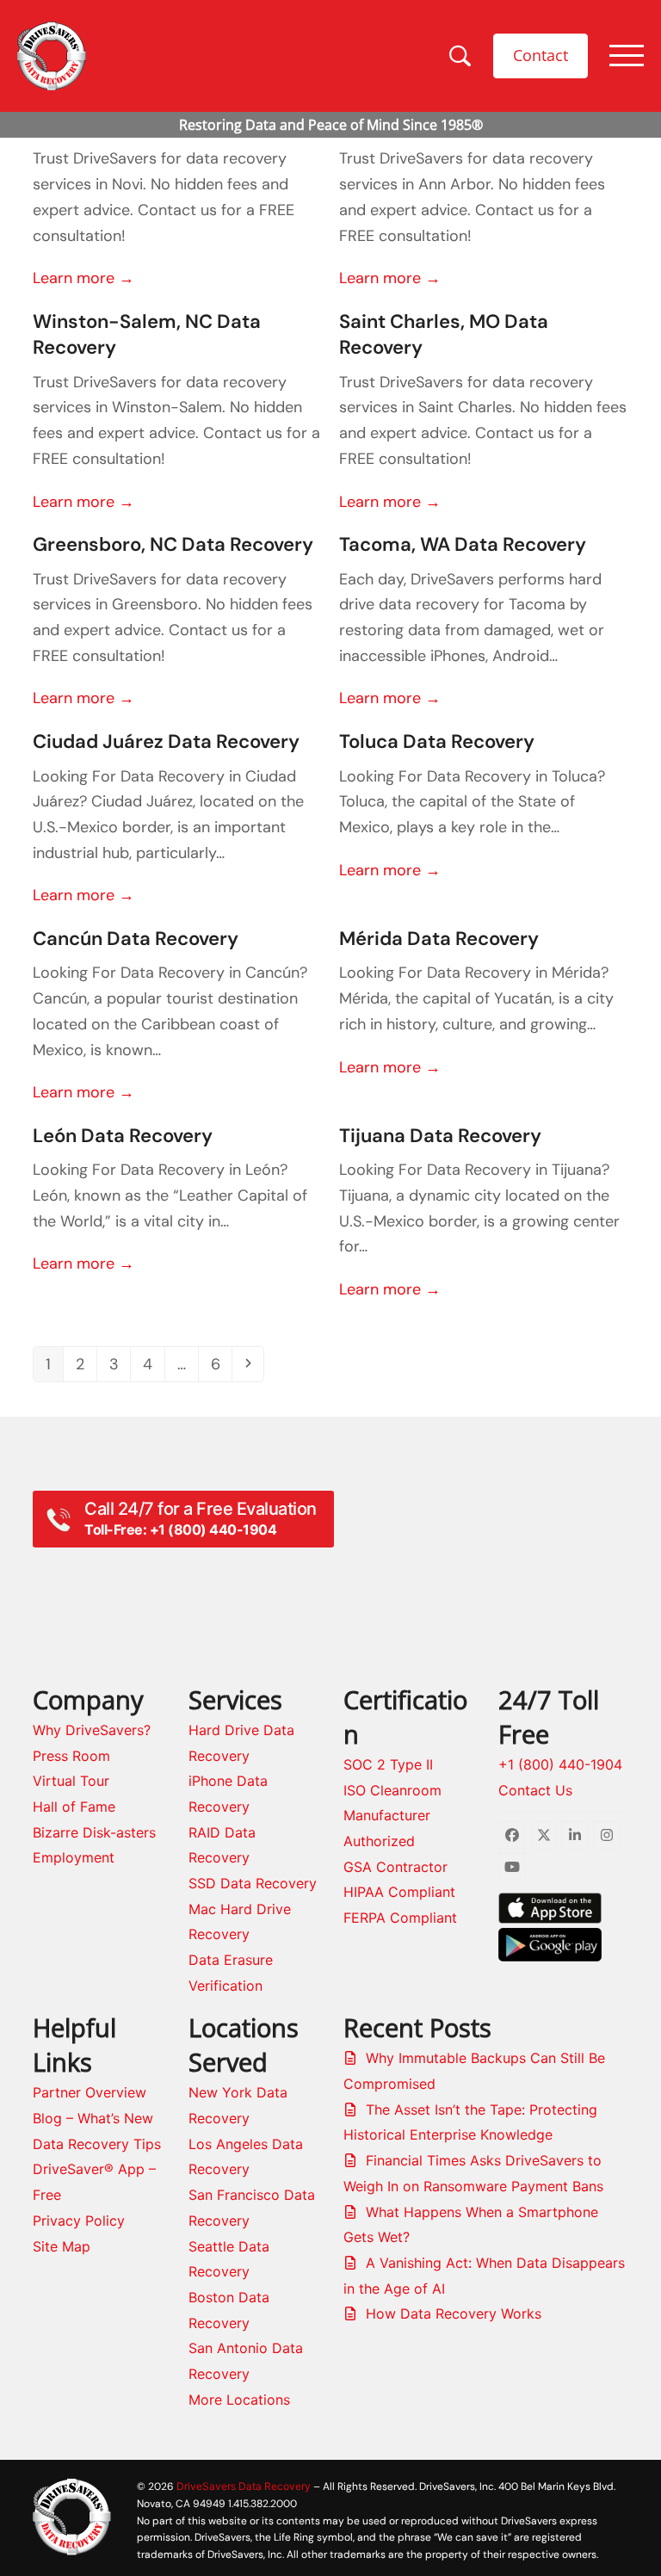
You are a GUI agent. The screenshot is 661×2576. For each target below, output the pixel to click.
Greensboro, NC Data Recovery (173, 544)
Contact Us (535, 1790)
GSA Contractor (395, 1867)
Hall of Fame (74, 1807)
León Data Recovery (123, 1136)
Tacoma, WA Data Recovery (463, 544)
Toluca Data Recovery (437, 741)
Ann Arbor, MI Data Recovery (467, 124)
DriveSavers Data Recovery (244, 2486)
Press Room (71, 1756)
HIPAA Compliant (399, 1892)
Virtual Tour (71, 1781)
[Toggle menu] (627, 56)
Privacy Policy (79, 2221)
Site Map (62, 2246)
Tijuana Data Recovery (440, 1136)
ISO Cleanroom (392, 1790)
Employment (74, 1857)
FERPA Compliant (400, 1918)
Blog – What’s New (93, 2118)
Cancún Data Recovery (136, 939)
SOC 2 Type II (388, 1764)
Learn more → (83, 278)
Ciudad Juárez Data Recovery (166, 741)
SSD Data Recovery (253, 1883)
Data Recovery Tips (97, 2144)
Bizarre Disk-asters (94, 1832)
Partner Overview (90, 2092)
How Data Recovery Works (454, 2313)
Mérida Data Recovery (439, 939)
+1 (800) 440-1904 (560, 1764)
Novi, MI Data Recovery (136, 124)
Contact (541, 55)
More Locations (239, 2400)
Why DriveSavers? (92, 1730)
